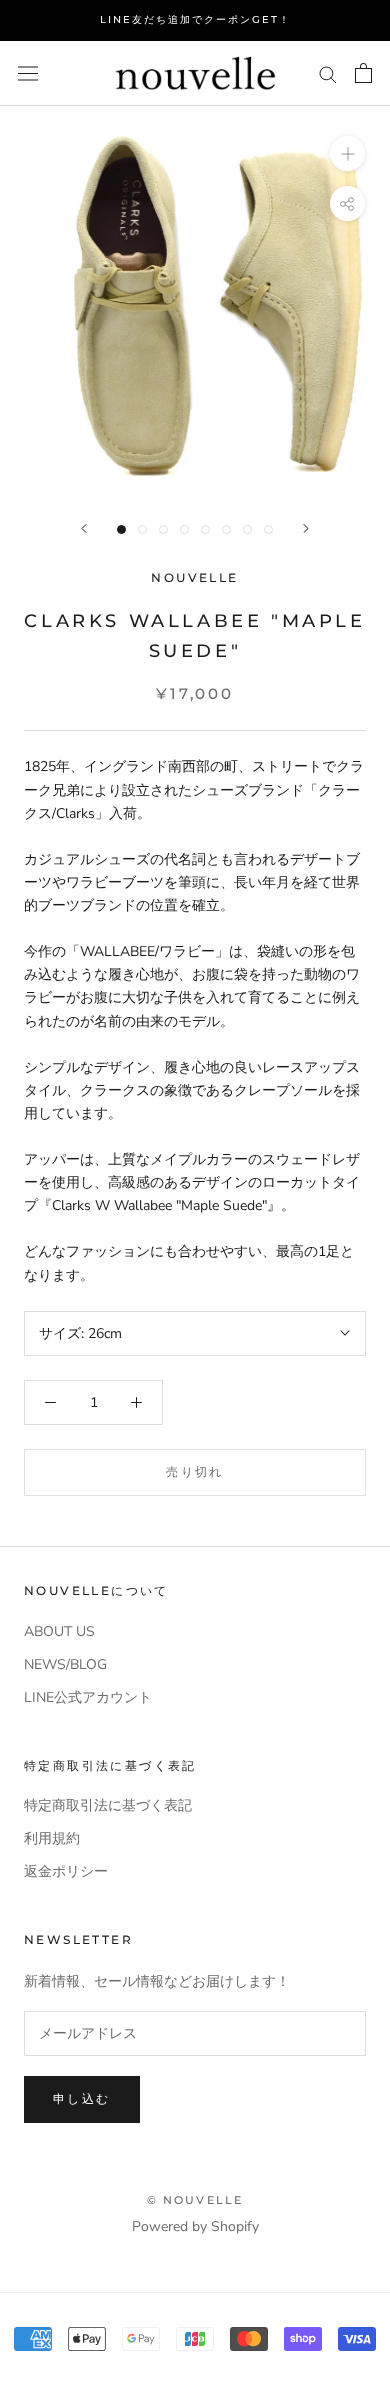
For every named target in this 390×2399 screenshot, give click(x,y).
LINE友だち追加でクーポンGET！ (195, 19)
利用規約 (52, 1838)
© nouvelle (195, 2200)
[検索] (328, 73)
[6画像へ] (226, 529)
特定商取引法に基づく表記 (108, 1805)
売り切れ (195, 1471)
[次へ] (306, 528)
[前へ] (84, 528)
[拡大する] (347, 153)
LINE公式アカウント (88, 1697)
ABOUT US (59, 1631)
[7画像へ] (247, 529)
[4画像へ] (184, 529)
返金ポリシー (66, 1871)
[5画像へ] (205, 529)
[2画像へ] (142, 529)
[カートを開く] (363, 73)
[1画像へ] (121, 529)
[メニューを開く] (28, 73)
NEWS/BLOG (65, 1664)
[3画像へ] (163, 529)
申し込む (82, 2098)
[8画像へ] (268, 529)
